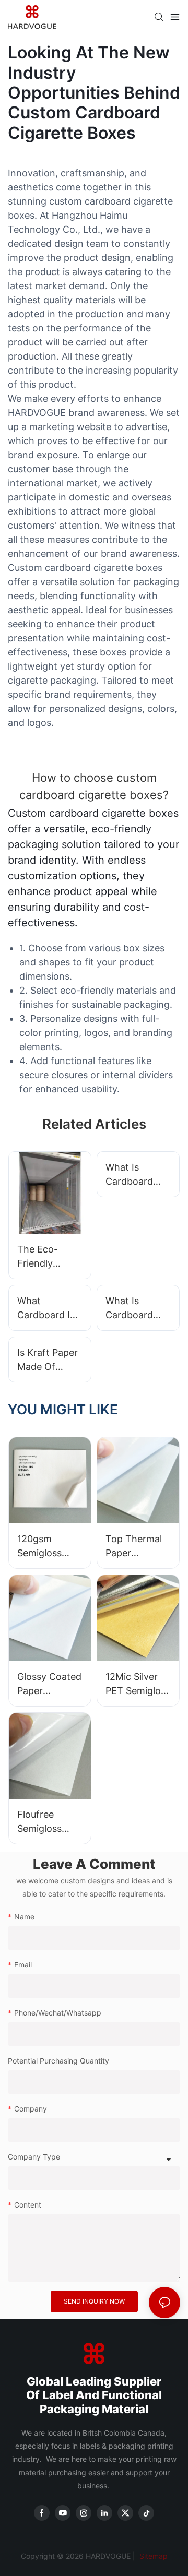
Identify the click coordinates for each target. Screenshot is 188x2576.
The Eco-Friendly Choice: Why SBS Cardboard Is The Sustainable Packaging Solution (46, 1257)
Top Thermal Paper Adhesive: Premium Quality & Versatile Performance (134, 1547)
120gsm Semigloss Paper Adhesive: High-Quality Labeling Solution (45, 1547)
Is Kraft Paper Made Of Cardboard (48, 1360)
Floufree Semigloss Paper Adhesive (39, 1822)
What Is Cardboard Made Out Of (134, 1309)
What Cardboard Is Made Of (46, 1309)
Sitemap (152, 2556)
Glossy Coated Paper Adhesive (49, 1684)
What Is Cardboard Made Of (129, 1175)
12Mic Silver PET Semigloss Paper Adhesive (138, 1684)
